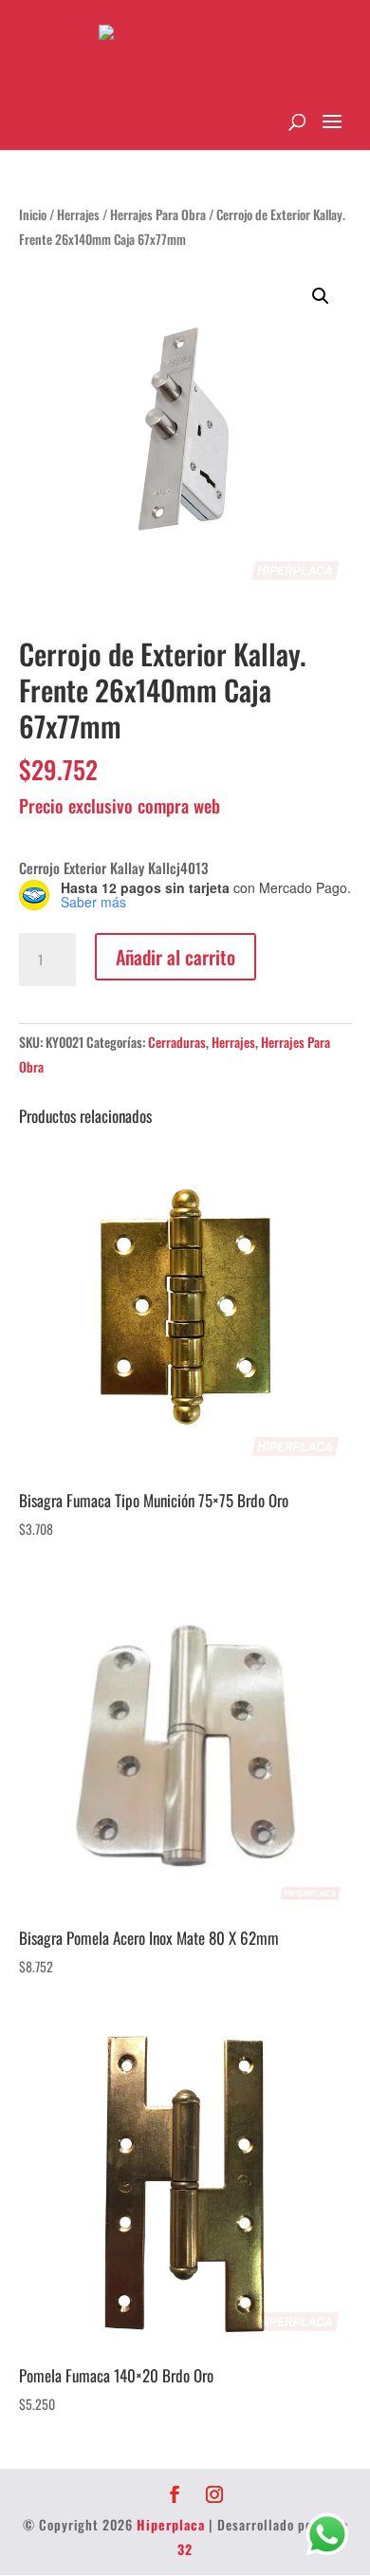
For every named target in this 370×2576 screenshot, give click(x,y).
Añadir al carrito (176, 957)
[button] (321, 296)
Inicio (33, 215)
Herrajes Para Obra (158, 215)
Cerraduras (177, 1042)
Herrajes (78, 215)
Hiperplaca (171, 2524)
